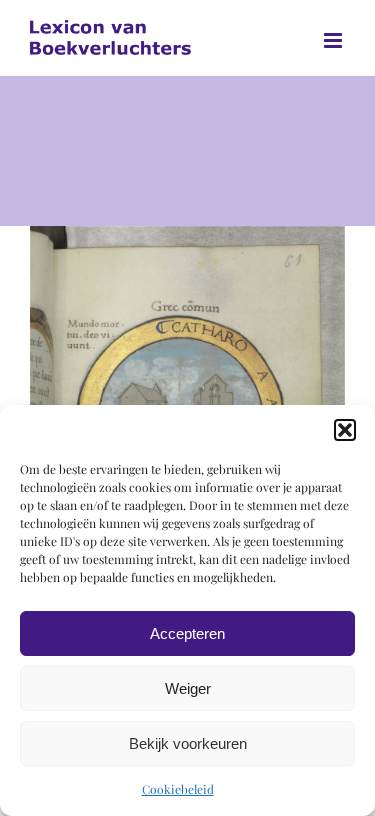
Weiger (188, 688)
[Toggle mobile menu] (334, 40)
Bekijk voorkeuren (188, 743)
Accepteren (187, 633)
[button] (345, 430)
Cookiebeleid (178, 789)
